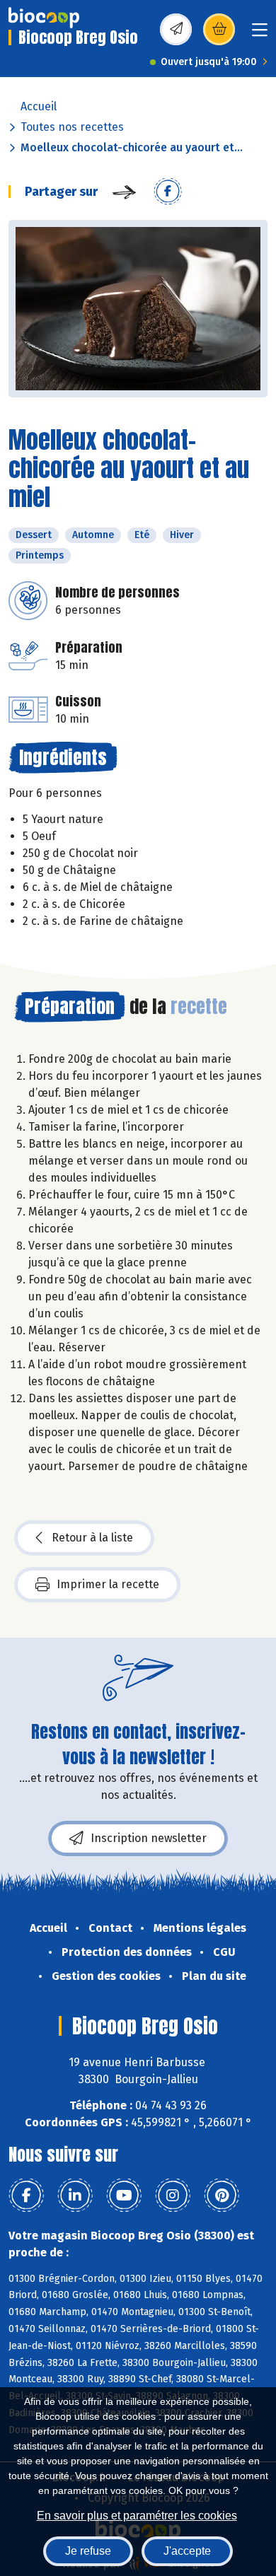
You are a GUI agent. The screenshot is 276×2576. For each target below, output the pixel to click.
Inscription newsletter (149, 1838)
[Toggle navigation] (260, 34)
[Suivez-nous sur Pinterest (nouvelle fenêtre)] (222, 2196)
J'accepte (187, 2551)
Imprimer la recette (108, 1584)
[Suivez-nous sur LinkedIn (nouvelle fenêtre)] (75, 2196)
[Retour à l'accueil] (44, 18)
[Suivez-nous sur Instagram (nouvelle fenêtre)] (173, 2196)
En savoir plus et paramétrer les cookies (137, 2516)
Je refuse (88, 2551)
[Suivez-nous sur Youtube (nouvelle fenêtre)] (124, 2196)
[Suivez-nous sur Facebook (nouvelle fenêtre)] (26, 2196)
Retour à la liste (92, 1538)
